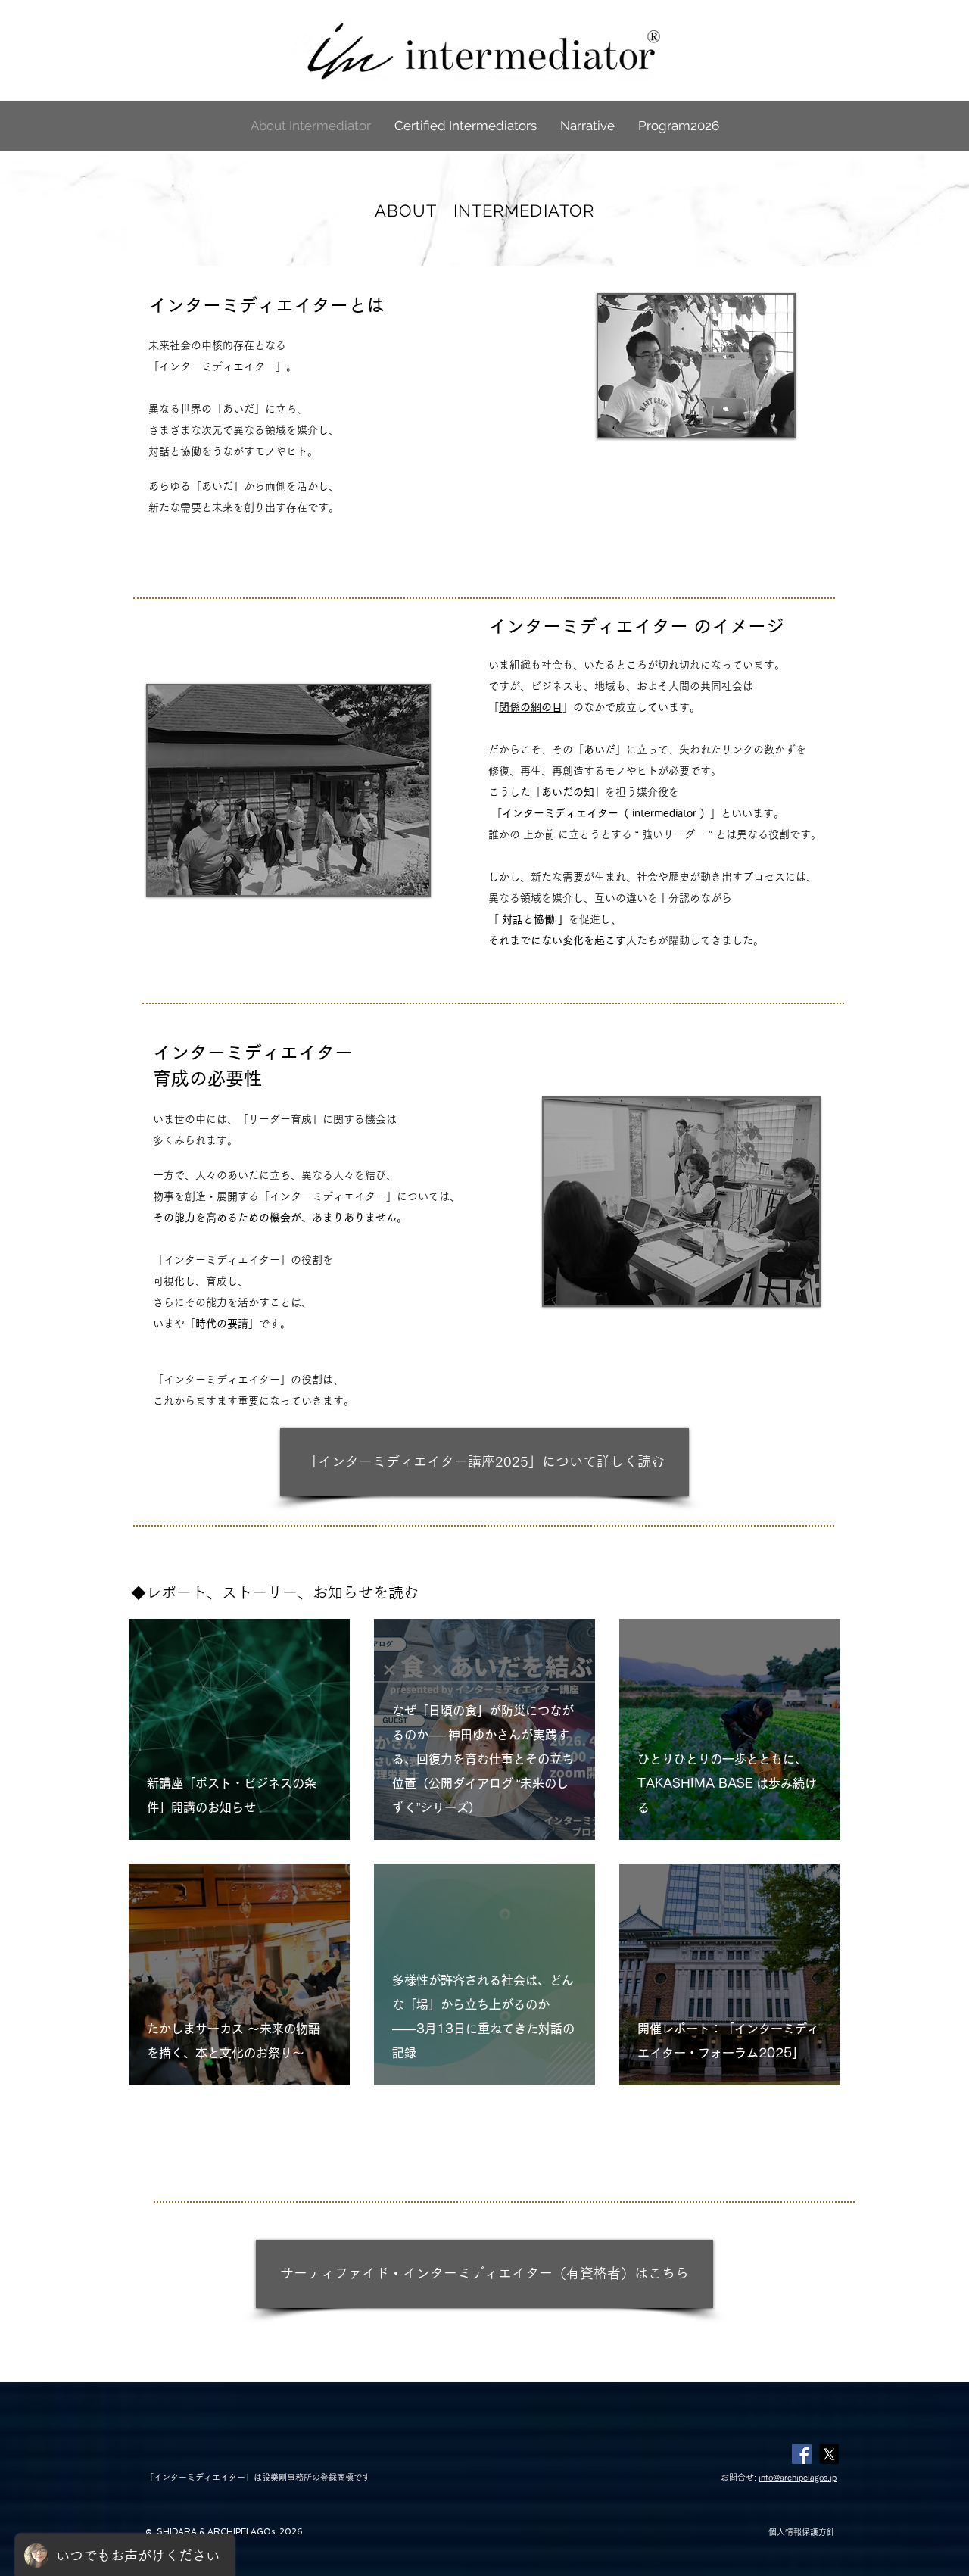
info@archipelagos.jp (798, 2477)
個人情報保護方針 (802, 2532)
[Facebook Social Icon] (802, 2454)
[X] (829, 2454)
